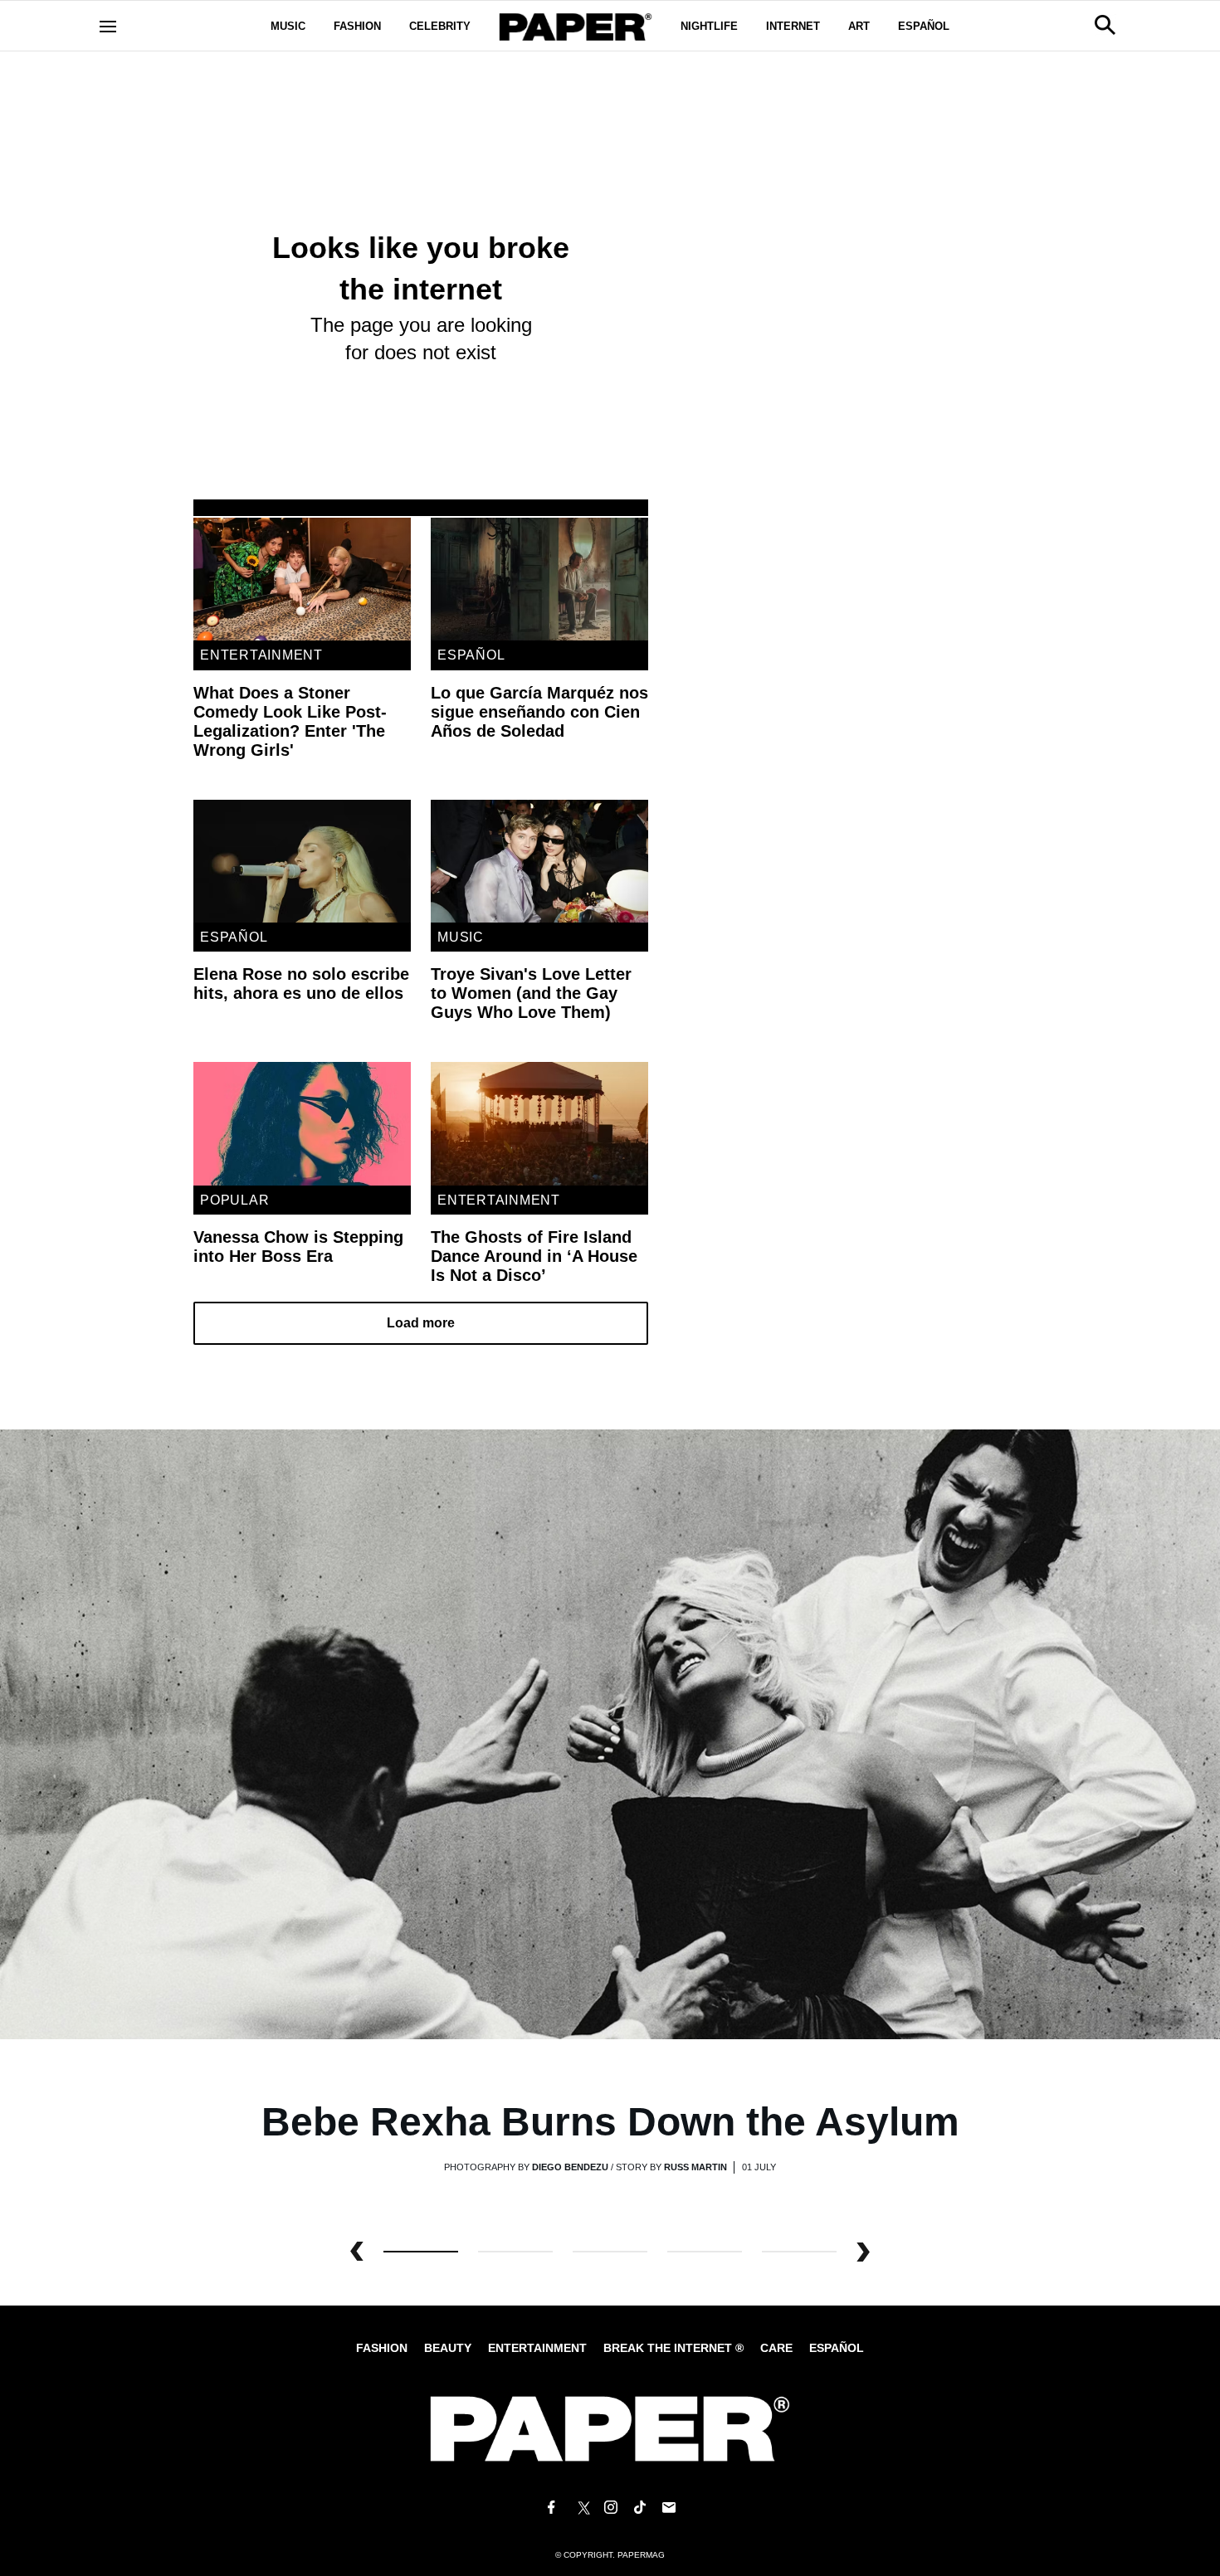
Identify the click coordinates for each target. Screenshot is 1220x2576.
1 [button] (515, 2252)
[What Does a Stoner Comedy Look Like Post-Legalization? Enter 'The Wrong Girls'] (302, 579)
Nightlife (709, 26)
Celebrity (440, 26)
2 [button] (610, 2252)
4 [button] (799, 2252)
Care (776, 2348)
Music (288, 26)
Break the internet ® (673, 2348)
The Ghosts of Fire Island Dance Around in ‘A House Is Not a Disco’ (534, 1256)
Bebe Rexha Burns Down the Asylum (610, 2122)
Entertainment (261, 655)
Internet (793, 26)
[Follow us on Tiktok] (640, 2508)
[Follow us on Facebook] (551, 2508)
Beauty (448, 2348)
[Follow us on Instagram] (610, 2508)
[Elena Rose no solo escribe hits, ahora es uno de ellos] (302, 861)
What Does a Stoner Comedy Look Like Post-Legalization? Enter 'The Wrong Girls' (290, 721)
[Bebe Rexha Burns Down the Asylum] (610, 1734)
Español (924, 26)
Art (859, 26)
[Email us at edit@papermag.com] (669, 2508)
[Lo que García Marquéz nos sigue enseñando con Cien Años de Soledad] (539, 579)
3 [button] (705, 2252)
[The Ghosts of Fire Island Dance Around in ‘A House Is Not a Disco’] (539, 1123)
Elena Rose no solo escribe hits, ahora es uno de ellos (301, 984)
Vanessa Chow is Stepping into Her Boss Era (298, 1247)
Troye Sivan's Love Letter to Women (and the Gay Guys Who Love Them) (531, 993)
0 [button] (421, 2252)
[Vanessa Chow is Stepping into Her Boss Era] (302, 1123)
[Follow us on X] (581, 2508)
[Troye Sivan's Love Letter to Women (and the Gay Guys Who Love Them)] (539, 861)
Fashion (357, 26)
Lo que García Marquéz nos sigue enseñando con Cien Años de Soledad (539, 712)
